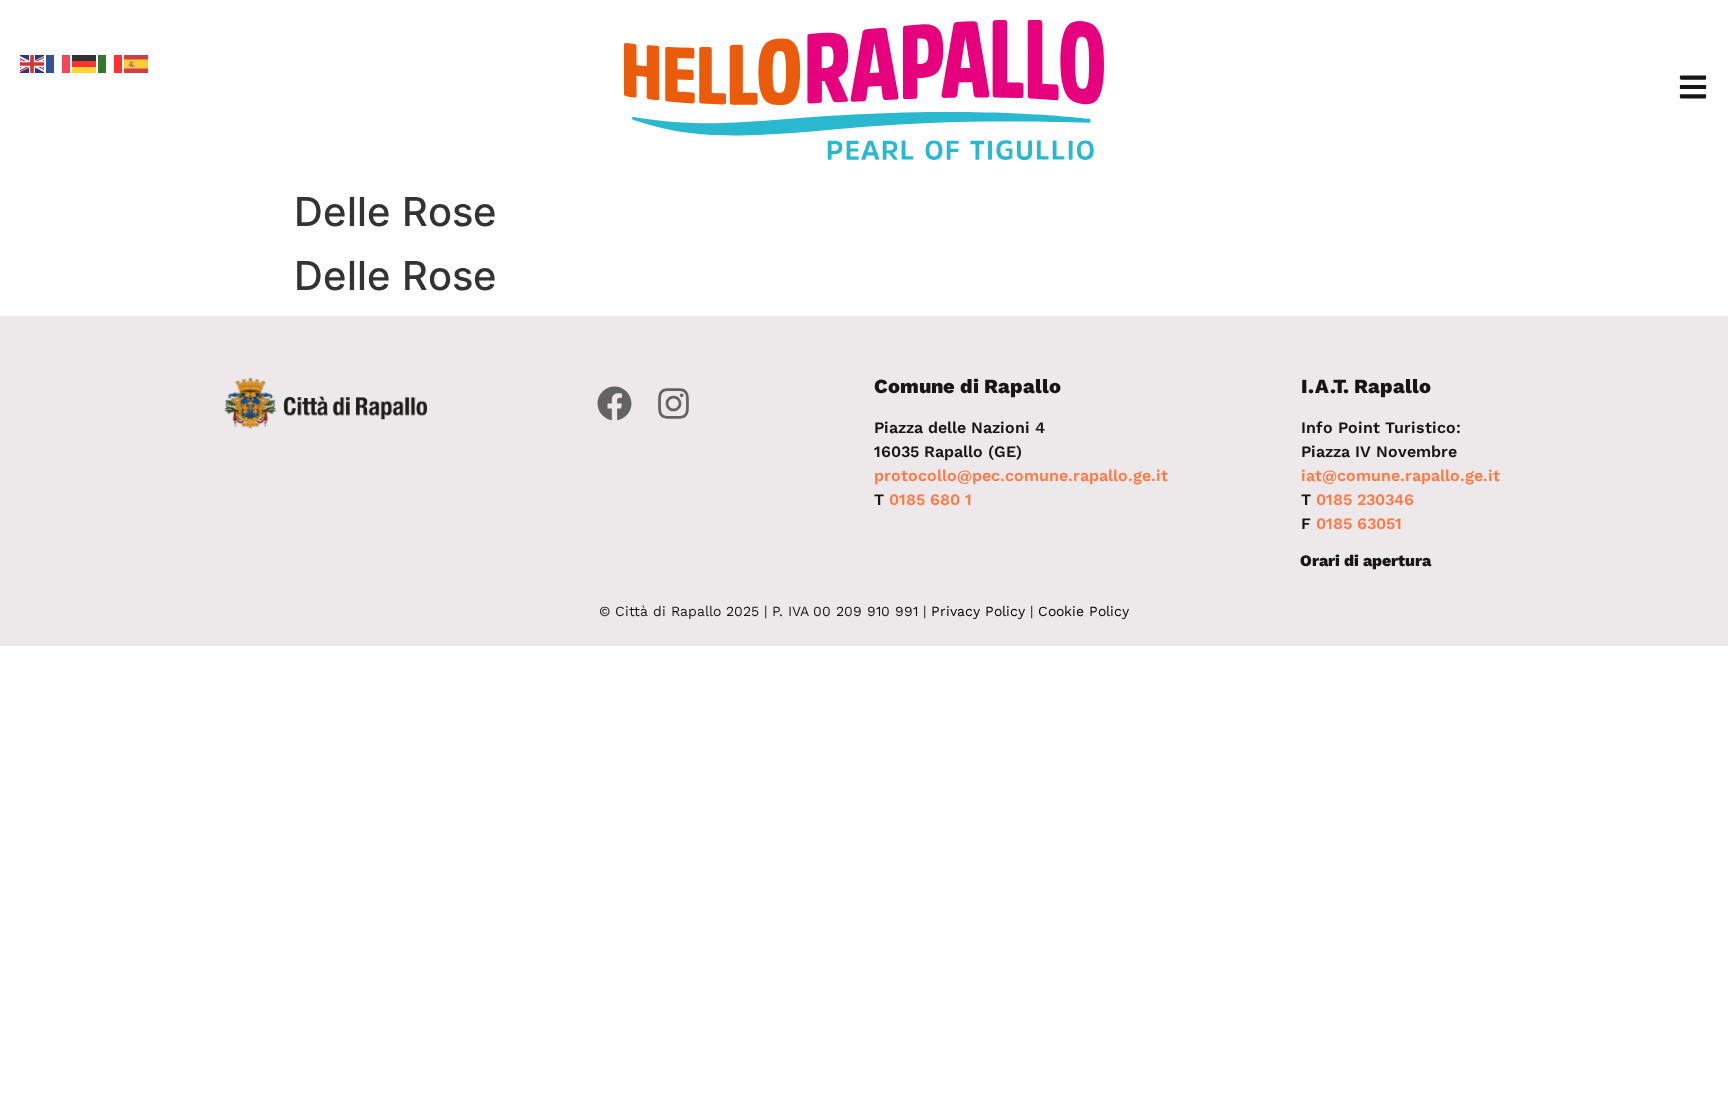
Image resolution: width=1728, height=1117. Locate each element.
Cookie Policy (1083, 611)
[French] (59, 62)
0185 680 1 (930, 499)
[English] (33, 62)
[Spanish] (137, 62)
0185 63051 (1359, 523)
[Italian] (111, 62)
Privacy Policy (978, 611)
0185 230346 (1365, 499)
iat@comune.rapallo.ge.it (1400, 475)
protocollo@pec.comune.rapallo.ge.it (1021, 475)
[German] (85, 62)
